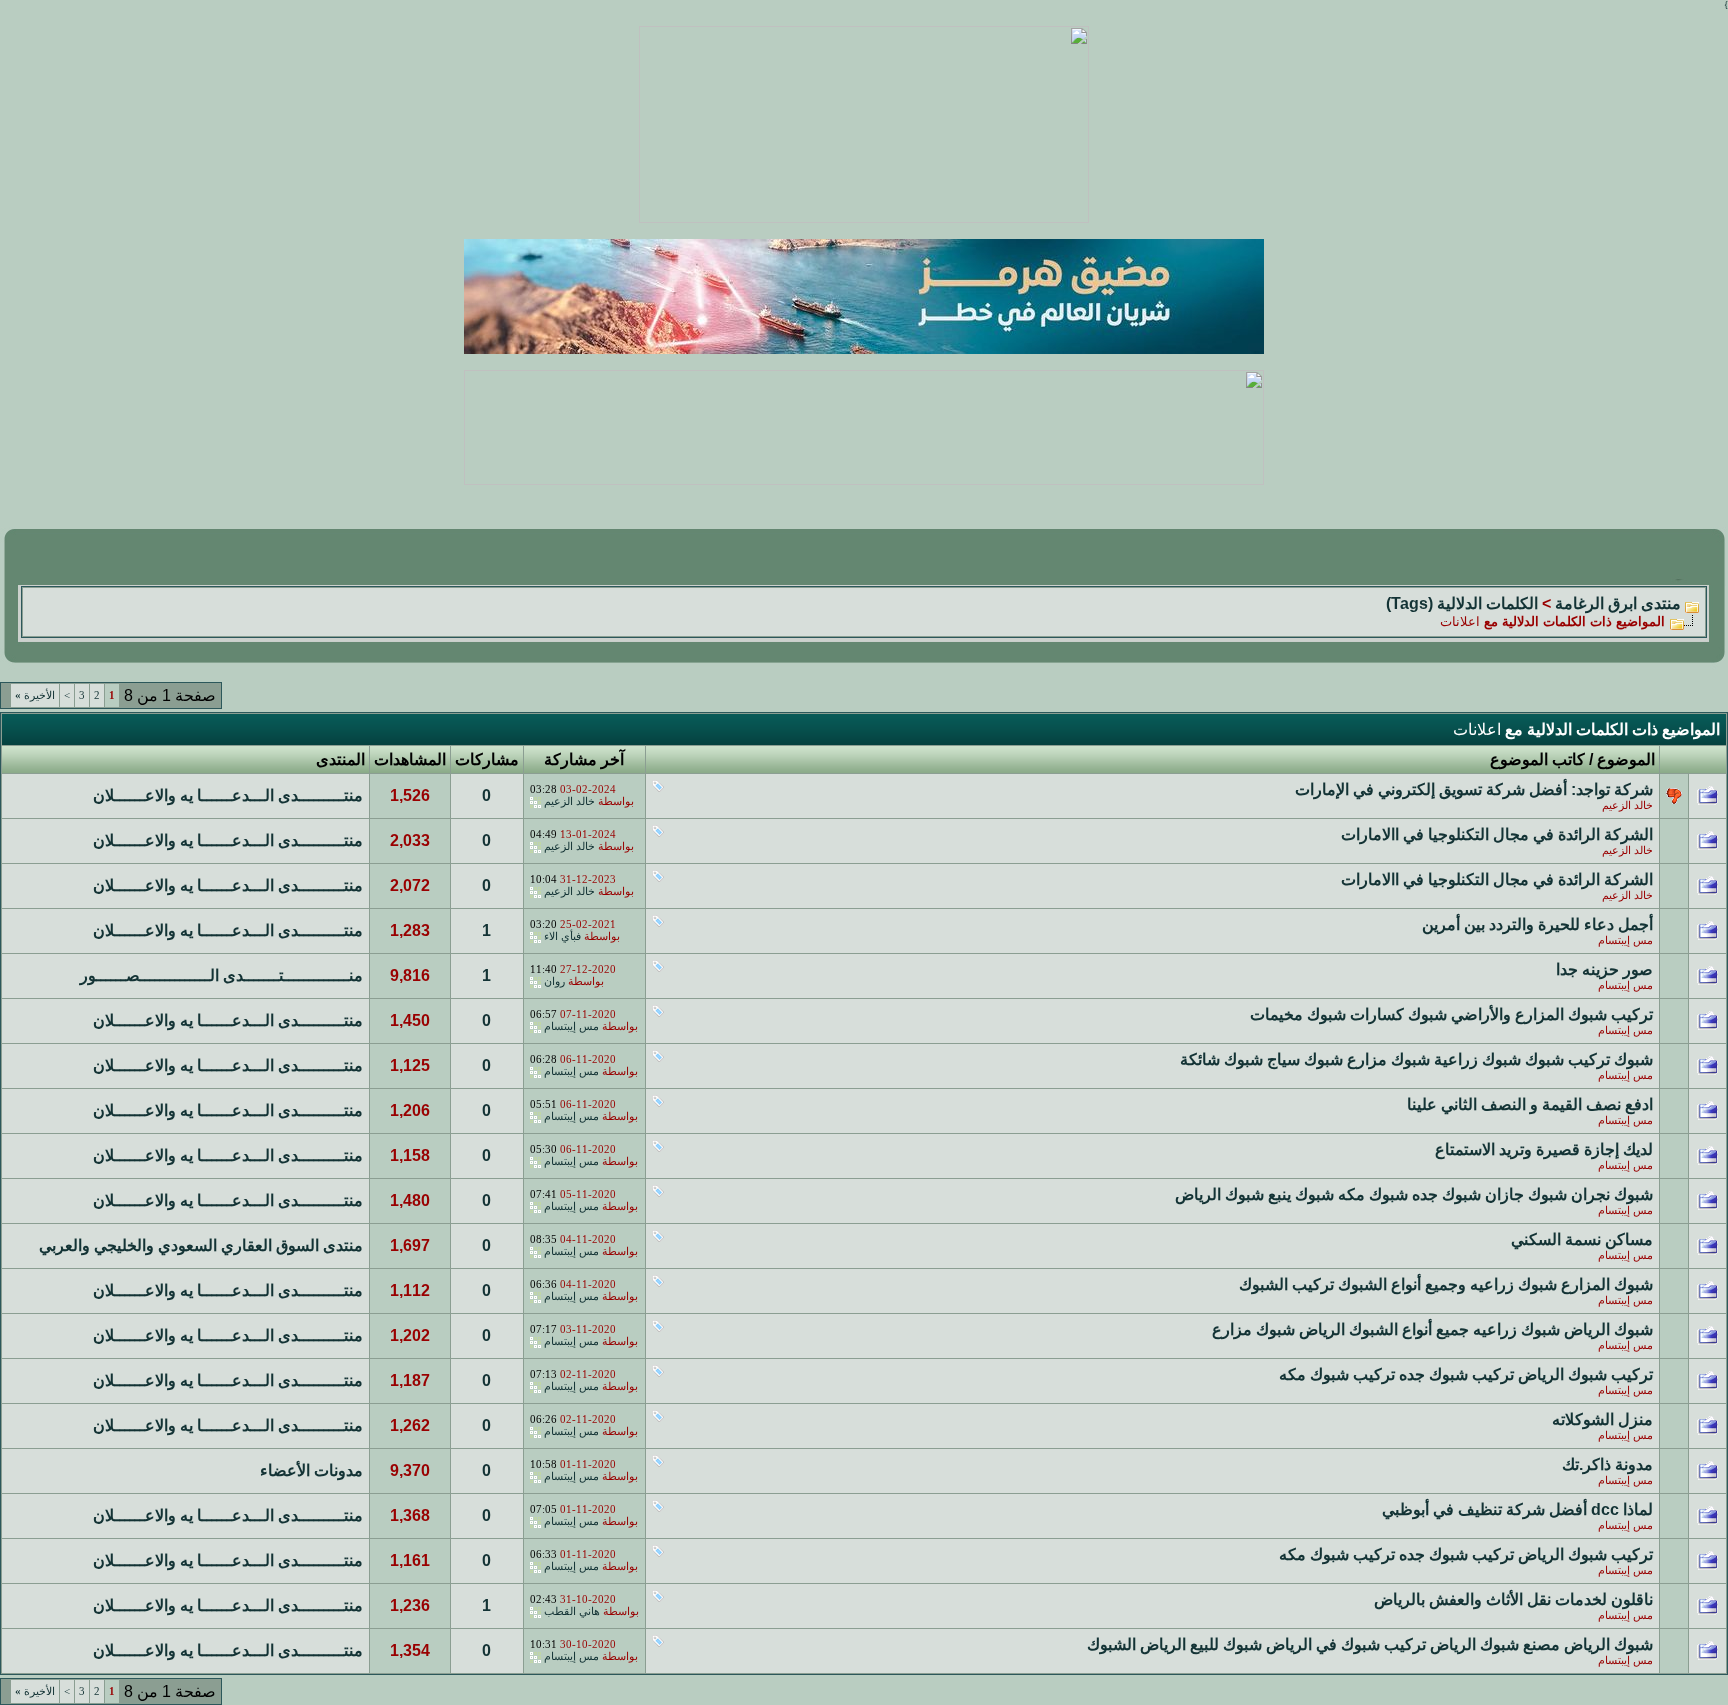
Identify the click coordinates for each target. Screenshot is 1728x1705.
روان (554, 981)
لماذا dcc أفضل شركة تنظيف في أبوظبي (1517, 1509)
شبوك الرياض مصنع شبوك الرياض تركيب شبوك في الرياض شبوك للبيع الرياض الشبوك (1370, 1644)
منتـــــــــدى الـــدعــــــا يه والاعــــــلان (228, 795)
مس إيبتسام (1625, 940)
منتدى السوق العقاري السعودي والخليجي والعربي (201, 1245)
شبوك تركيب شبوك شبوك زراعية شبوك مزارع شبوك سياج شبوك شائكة (1416, 1059)
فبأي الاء (562, 936)
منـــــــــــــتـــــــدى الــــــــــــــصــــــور (221, 975)
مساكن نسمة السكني (1582, 1239)
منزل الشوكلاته (1602, 1419)
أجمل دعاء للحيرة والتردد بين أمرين (1537, 924)
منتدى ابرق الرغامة (1618, 603)
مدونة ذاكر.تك (1607, 1464)
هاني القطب (572, 1611)
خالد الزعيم (1627, 805)
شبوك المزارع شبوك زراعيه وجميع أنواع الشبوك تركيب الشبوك (1446, 1284)
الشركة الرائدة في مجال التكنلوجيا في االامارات (1497, 834)
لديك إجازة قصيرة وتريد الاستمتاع (1544, 1149)
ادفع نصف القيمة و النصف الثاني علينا (1530, 1104)
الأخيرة (35, 695)
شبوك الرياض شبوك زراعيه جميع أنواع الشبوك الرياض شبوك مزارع (1432, 1329)
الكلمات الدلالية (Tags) (1462, 603)
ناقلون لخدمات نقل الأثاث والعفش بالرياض (1513, 1599)
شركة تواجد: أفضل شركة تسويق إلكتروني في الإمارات (1474, 789)
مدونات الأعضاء (311, 1470)
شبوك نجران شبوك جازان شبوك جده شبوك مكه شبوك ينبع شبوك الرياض (1414, 1194)
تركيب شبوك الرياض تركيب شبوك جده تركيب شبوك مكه (1466, 1374)
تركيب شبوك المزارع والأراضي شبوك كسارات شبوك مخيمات (1451, 1014)
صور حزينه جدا (1604, 969)
